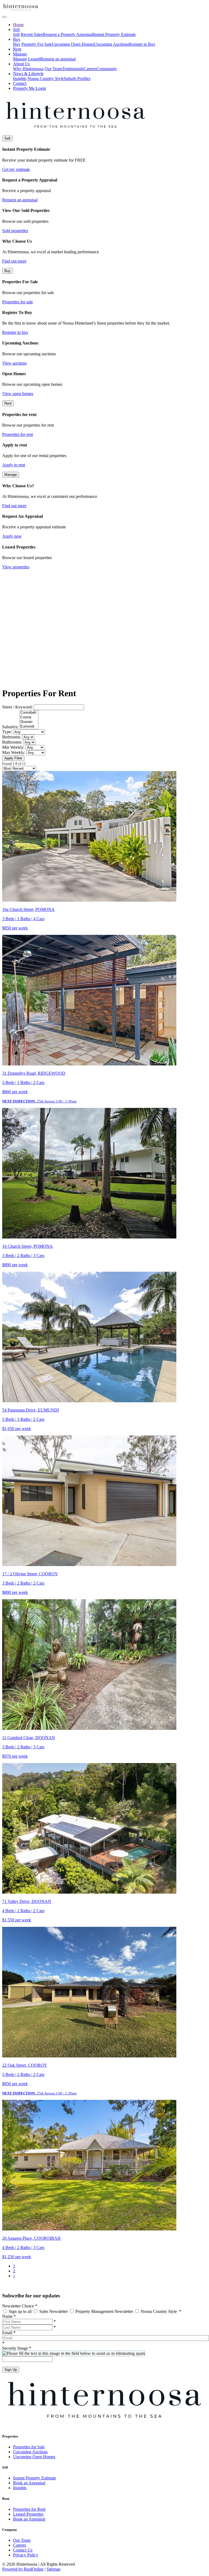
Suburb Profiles (77, 78)
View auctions (14, 363)
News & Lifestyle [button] (28, 74)
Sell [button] (16, 30)
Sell (16, 34)
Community (107, 69)
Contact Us (23, 2550)
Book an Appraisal (29, 2483)
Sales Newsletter (53, 2311)
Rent (17, 49)
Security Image (17, 2348)
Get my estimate (16, 169)
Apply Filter (13, 758)
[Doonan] (29, 722)
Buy (17, 44)
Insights (20, 78)
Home (18, 25)
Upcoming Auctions (111, 44)
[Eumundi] (29, 727)
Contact (20, 83)
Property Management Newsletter (104, 2311)
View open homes (18, 394)
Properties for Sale (29, 2447)
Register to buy (15, 332)
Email (9, 2333)
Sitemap (53, 2569)
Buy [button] (17, 39)
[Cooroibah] (29, 713)
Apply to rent (14, 465)
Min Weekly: (13, 747)
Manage (20, 59)
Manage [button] (20, 54)
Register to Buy (142, 44)
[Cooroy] (29, 717)
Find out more (14, 261)
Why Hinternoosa (28, 69)
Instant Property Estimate (114, 34)
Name (9, 2316)
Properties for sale (18, 302)
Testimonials (73, 69)
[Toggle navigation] (4, 17)
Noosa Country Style (46, 78)
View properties (16, 567)
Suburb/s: (10, 727)
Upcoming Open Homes (73, 44)
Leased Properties (28, 2514)
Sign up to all (20, 2311)
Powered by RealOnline (23, 2569)
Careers (90, 69)
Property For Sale (37, 44)
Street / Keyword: (17, 707)
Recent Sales (32, 34)
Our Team (53, 69)
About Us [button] (21, 64)
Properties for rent (18, 434)
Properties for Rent (29, 2509)
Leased (34, 59)
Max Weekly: (14, 752)
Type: (7, 732)
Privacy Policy (26, 2555)
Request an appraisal (58, 59)
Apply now (12, 536)
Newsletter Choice (20, 2306)
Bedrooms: (12, 737)
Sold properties (15, 231)
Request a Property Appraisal (68, 34)
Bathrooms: (12, 742)
